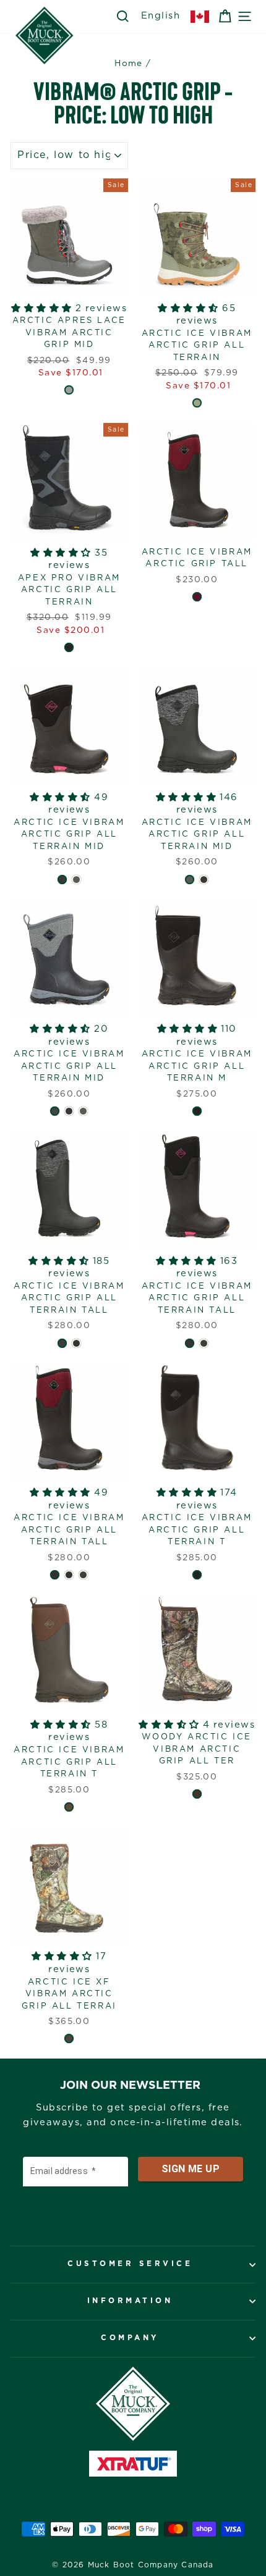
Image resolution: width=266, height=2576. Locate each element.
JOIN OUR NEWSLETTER (130, 2086)
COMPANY (130, 2338)
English (161, 16)
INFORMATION (130, 2301)
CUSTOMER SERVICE (130, 2264)
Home (129, 64)
